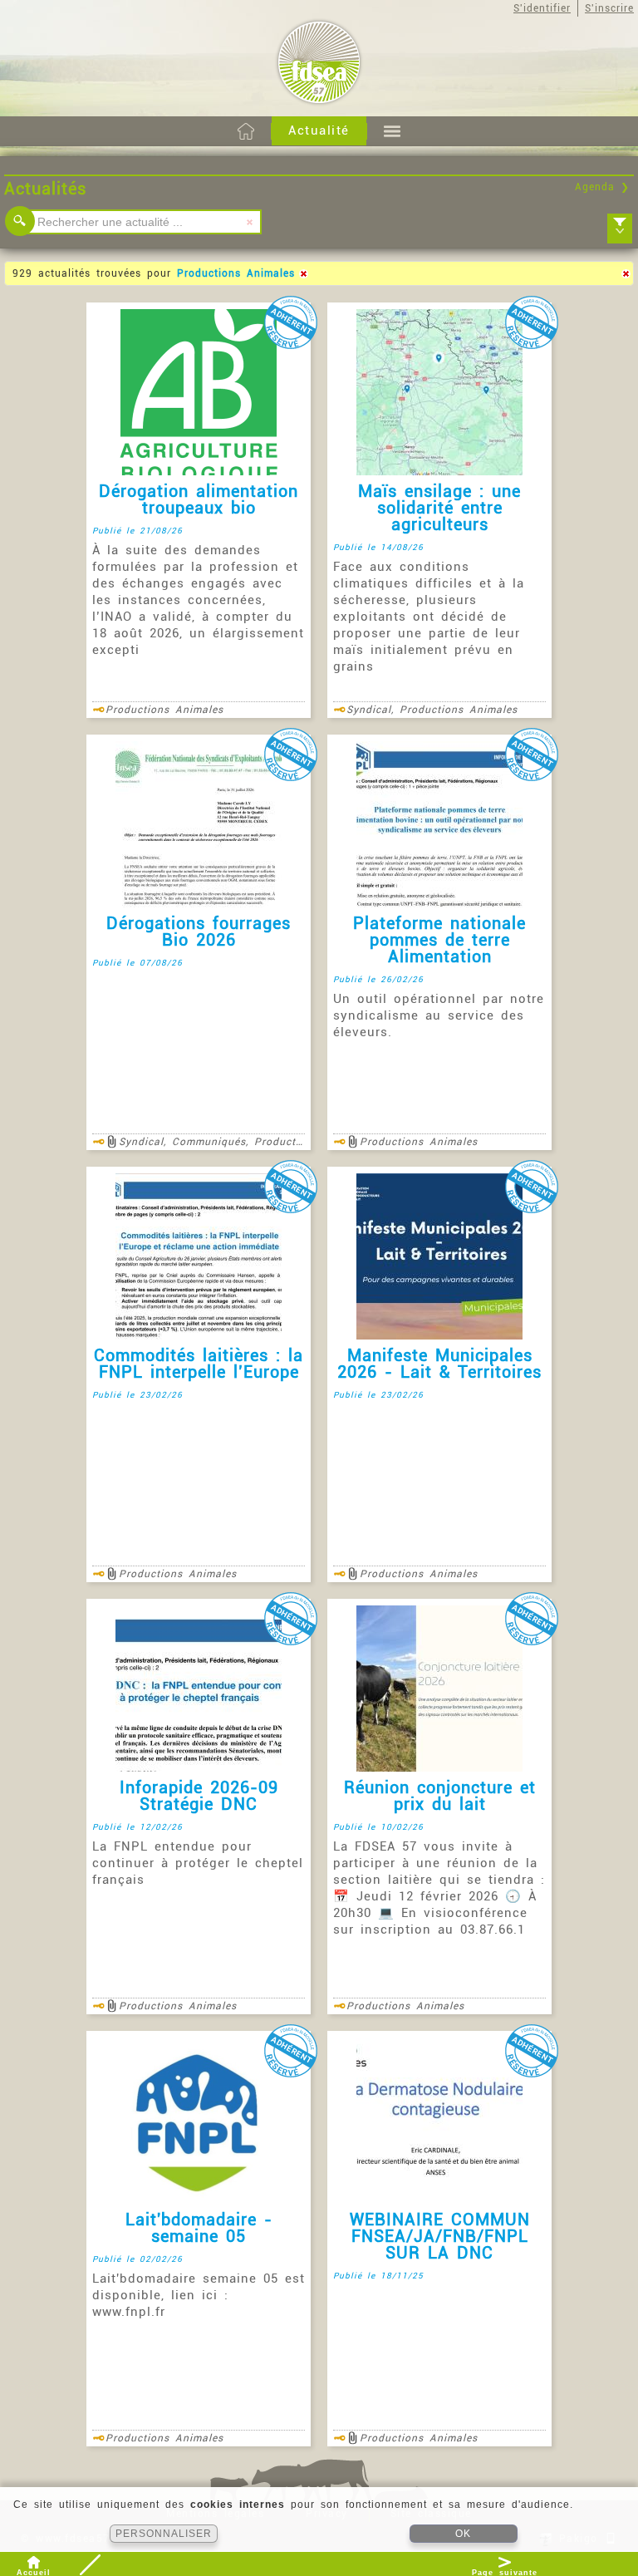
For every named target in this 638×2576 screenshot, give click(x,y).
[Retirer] (303, 273)
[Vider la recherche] (249, 222)
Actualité (319, 130)
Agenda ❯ (602, 187)
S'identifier (542, 8)
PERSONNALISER (164, 2534)
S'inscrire (609, 8)
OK (463, 2534)
